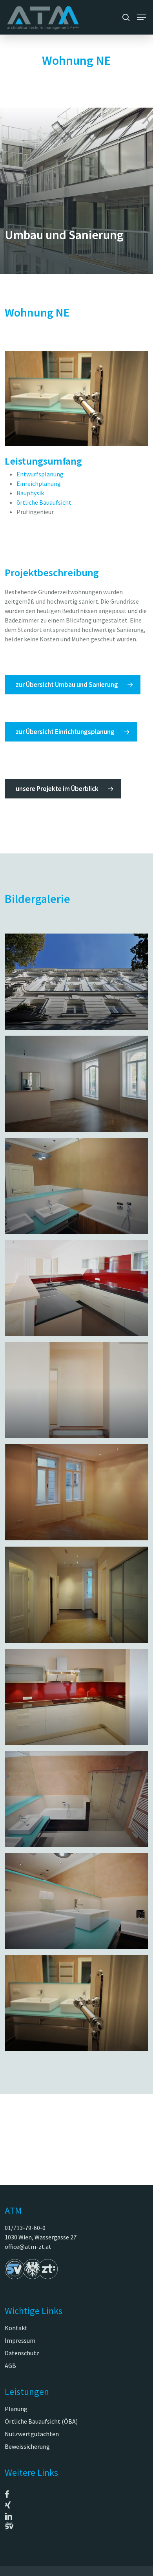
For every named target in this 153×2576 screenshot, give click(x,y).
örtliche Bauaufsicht (44, 502)
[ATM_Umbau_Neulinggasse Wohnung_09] (76, 1799)
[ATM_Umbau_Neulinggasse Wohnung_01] (76, 981)
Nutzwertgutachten (32, 2434)
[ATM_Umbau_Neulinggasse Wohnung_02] (76, 1084)
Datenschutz (22, 2353)
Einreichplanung (39, 483)
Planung (16, 2409)
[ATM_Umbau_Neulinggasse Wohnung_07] (76, 2003)
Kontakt (16, 2328)
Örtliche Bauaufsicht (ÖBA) (41, 2421)
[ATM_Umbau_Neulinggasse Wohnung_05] (76, 1492)
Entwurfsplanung (40, 474)
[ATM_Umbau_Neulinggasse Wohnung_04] (76, 1288)
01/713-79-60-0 (25, 2228)
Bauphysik (30, 493)
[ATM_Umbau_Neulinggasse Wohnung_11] (76, 1390)
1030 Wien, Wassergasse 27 (41, 2237)
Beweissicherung (27, 2446)
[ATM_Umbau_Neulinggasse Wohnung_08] (76, 1697)
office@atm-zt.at (28, 2246)
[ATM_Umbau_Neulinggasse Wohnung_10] (76, 1901)
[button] (142, 17)
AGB (10, 2365)
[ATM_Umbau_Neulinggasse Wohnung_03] (76, 1186)
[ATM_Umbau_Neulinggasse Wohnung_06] (76, 1595)
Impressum (20, 2340)
